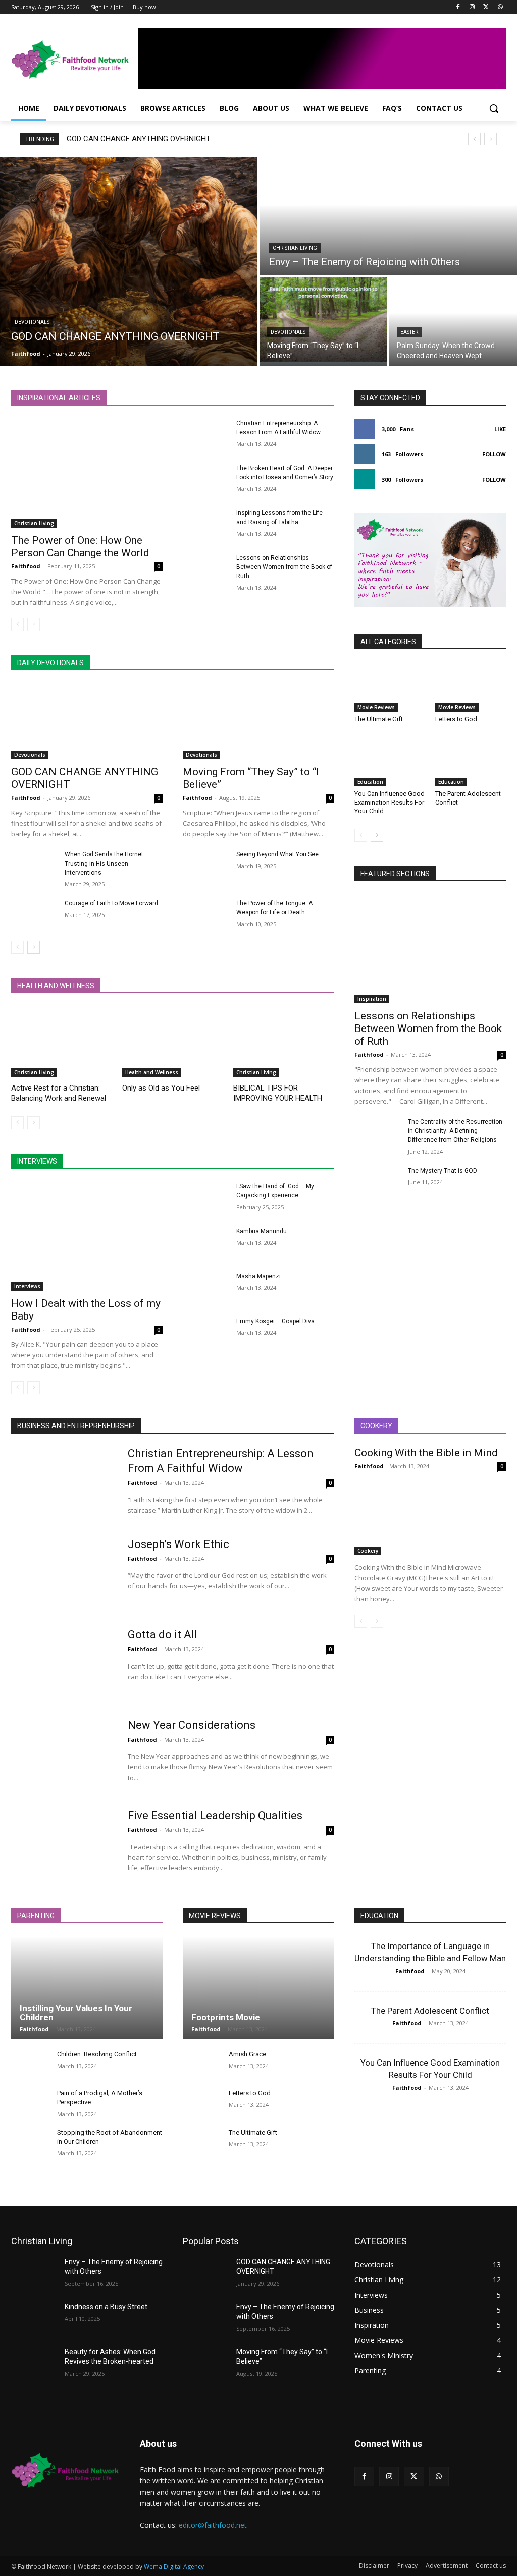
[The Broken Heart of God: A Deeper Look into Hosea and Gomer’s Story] (205, 479)
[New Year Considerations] (63, 1754)
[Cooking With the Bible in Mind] (430, 1517)
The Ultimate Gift (379, 719)
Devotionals (32, 322)
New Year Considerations (192, 1725)
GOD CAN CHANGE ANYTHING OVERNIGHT (139, 139)
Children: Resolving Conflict (97, 2054)
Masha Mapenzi (258, 1276)
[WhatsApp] (500, 7)
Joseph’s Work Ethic (178, 1544)
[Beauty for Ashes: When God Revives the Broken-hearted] (34, 2363)
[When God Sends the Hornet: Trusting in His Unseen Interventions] (34, 866)
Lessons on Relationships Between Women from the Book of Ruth (284, 567)
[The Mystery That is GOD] (377, 1182)
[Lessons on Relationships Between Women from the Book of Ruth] (205, 569)
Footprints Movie (226, 2017)
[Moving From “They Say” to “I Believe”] (323, 322)
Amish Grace (247, 2054)
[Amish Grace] (202, 2064)
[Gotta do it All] (63, 1664)
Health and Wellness (152, 1072)
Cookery (368, 1551)
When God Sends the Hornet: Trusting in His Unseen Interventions (105, 864)
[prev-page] (17, 624)
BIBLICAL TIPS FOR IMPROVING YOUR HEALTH (278, 1093)
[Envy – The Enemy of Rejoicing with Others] (388, 216)
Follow (494, 454)
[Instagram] (472, 7)
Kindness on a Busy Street (106, 2307)
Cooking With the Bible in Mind (426, 1453)
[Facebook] (458, 7)
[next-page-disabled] (34, 624)
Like (500, 429)
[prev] (474, 139)
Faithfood (26, 566)
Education (370, 782)
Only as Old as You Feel (161, 1088)
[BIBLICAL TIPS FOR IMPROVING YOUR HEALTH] (284, 1042)
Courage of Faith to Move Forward (111, 903)
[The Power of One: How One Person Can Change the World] (87, 473)
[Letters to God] (471, 687)
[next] (490, 139)
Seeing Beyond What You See (277, 854)
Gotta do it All (163, 1635)
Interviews (27, 1286)
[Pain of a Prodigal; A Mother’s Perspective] (30, 2103)
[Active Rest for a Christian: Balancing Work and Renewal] (62, 1042)
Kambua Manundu (262, 1231)
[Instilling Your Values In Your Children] (87, 1988)
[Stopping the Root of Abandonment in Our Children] (30, 2142)
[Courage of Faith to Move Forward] (34, 915)
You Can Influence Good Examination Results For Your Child (390, 802)
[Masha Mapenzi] (205, 1287)
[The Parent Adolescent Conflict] (471, 762)
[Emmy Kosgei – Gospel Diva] (205, 1332)
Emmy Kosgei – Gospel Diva (275, 1321)
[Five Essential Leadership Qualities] (63, 1845)
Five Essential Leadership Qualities (215, 1816)
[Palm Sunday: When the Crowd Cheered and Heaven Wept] (453, 322)
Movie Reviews (376, 707)
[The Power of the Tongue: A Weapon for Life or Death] (205, 915)
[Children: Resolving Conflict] (30, 2064)
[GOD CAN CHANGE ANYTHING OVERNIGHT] (129, 262)
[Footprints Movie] (258, 1988)
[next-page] (34, 947)
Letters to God (456, 719)
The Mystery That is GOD (443, 1171)
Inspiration (372, 999)
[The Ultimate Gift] (390, 687)
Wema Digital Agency (174, 2567)
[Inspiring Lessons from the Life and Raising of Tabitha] (205, 524)
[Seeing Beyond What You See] (205, 866)
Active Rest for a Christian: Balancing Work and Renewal (59, 1093)
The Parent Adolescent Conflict (430, 2011)
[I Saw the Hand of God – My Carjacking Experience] (205, 1198)
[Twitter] (486, 7)
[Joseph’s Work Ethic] (63, 1573)
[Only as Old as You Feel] (173, 1042)
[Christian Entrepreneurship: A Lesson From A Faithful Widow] (205, 435)
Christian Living (295, 248)
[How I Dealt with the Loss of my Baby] (87, 1236)
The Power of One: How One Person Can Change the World (80, 547)
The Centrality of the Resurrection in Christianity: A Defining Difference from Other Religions (455, 1131)
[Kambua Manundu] (205, 1243)
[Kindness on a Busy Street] (34, 2318)
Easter (409, 332)
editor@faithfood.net (213, 2525)
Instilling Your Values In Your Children (76, 2013)
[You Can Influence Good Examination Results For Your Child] (390, 762)
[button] (494, 108)
